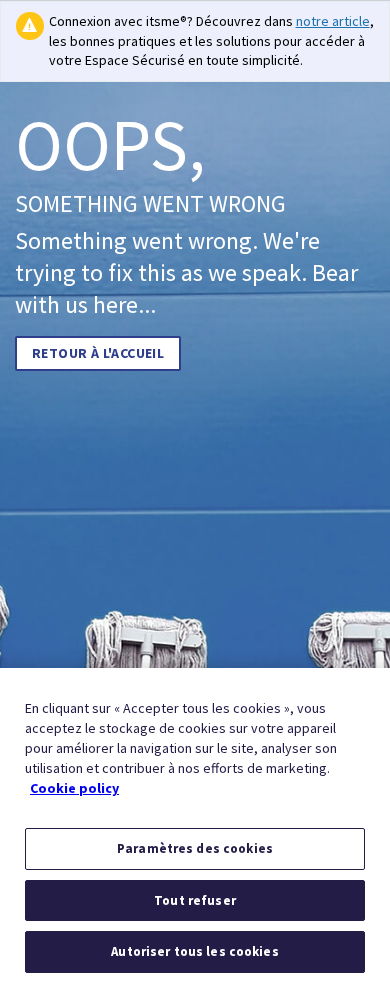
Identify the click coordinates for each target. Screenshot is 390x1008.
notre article (333, 21)
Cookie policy (74, 788)
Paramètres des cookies (195, 848)
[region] (195, 838)
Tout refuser (195, 900)
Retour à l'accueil (98, 353)
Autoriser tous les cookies (194, 951)
